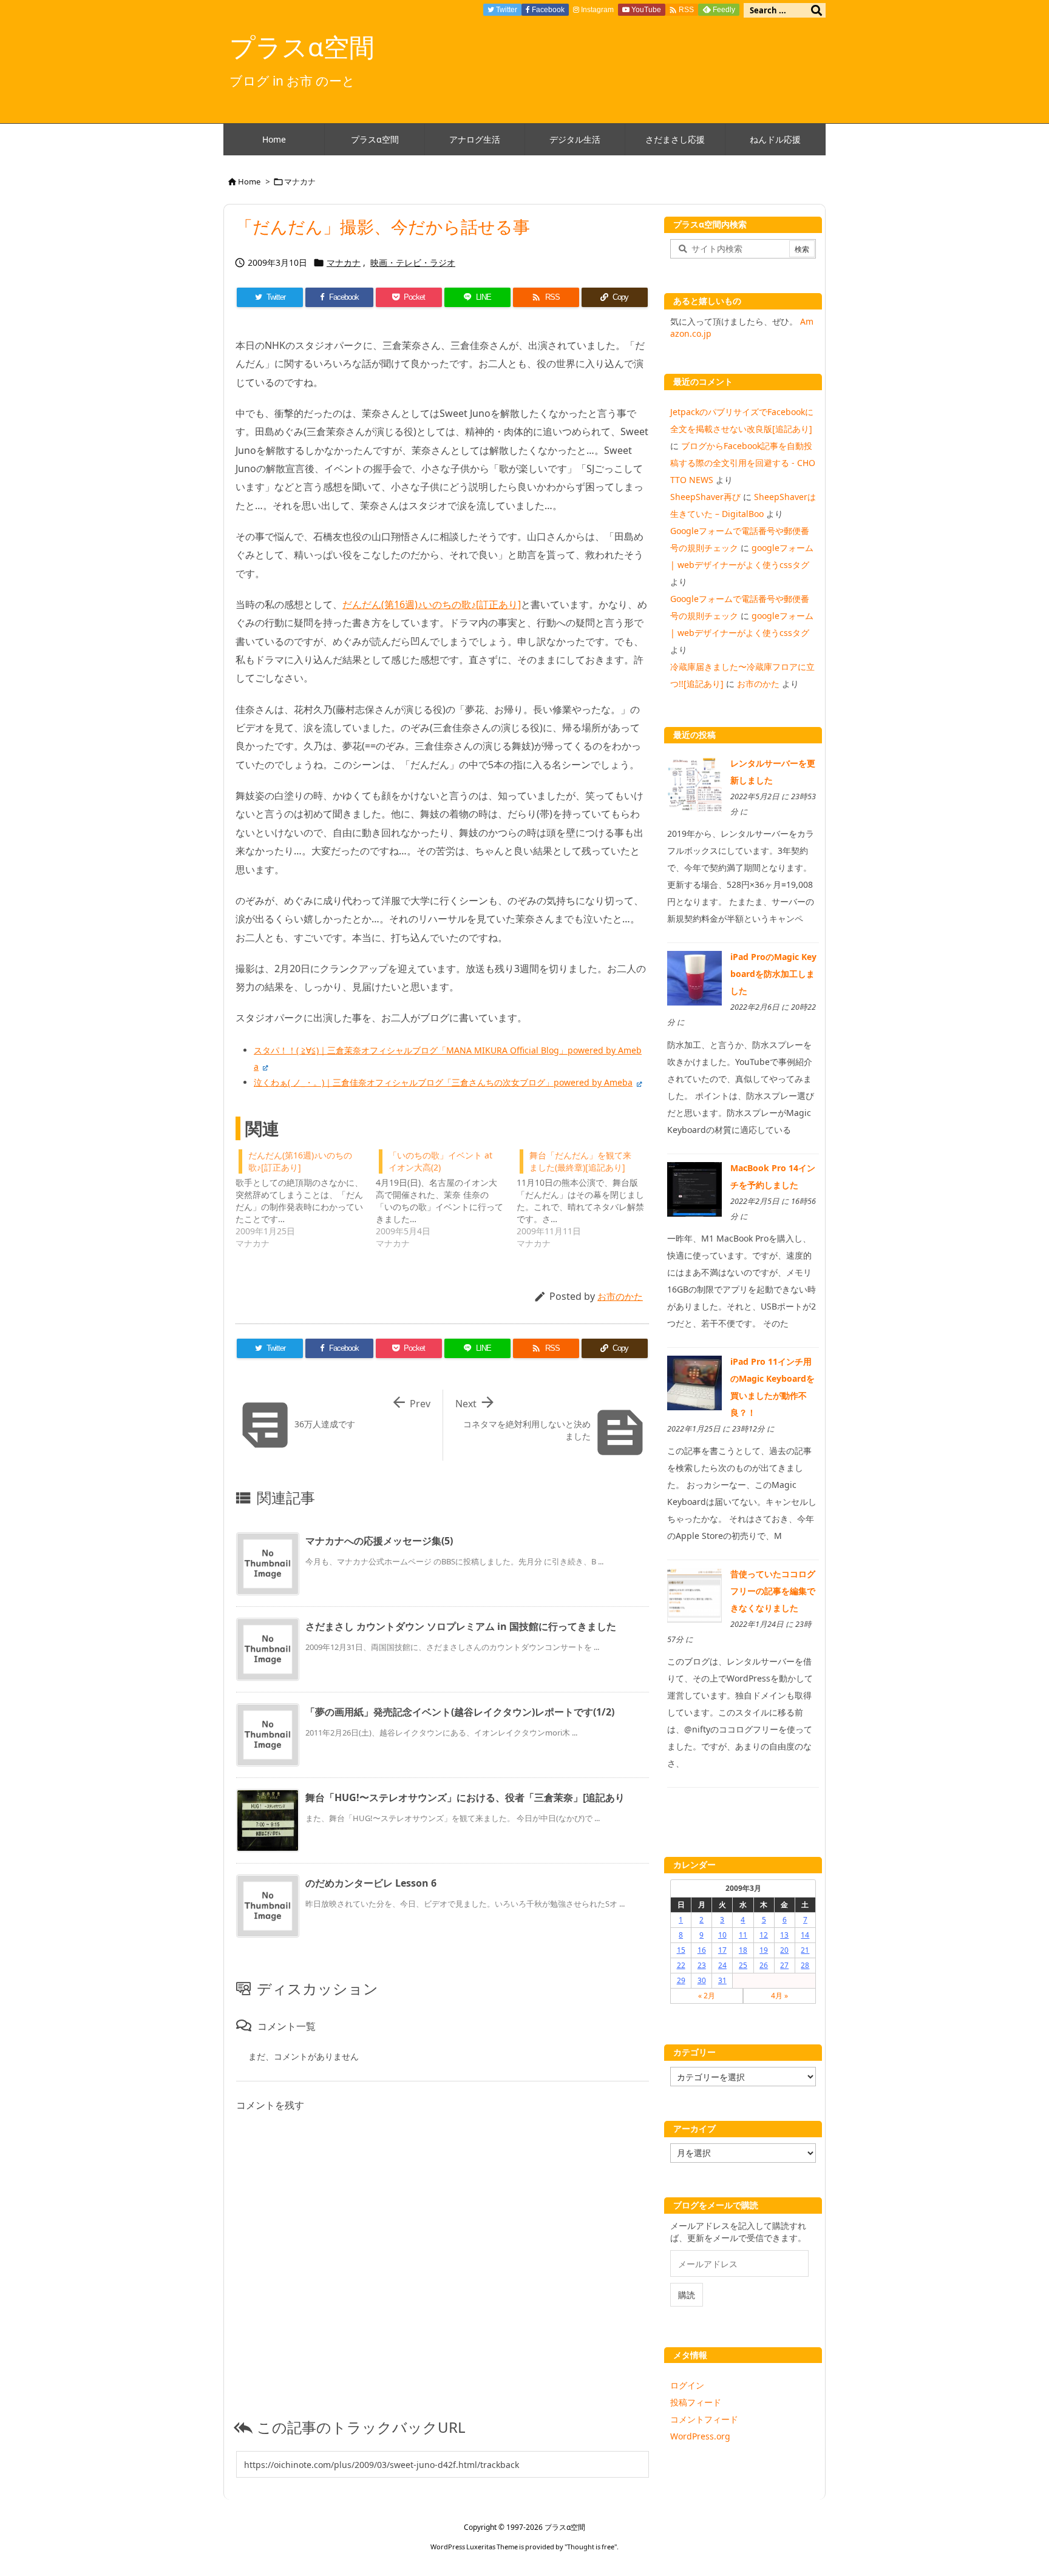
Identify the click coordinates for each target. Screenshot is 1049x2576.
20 (784, 1950)
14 (805, 1935)
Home (249, 181)
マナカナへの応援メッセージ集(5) (379, 1541)
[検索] (816, 10)
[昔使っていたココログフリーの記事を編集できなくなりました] (694, 1594)
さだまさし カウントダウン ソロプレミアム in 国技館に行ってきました (461, 1626)
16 (702, 1950)
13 (784, 1935)
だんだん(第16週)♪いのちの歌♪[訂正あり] (432, 604)
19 (764, 1950)
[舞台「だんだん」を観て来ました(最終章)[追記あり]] (587, 1198)
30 (702, 1980)
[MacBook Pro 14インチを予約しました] (694, 1188)
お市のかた (620, 1296)
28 (805, 1965)
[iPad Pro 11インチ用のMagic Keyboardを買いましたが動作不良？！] (694, 1382)
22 (681, 1965)
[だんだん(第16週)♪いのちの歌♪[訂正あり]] (306, 1198)
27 (784, 1965)
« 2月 (707, 1996)
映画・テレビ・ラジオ (413, 262)
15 (681, 1950)
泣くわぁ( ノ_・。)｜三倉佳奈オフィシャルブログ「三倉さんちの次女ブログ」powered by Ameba (443, 1082)
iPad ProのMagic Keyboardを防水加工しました (773, 974)
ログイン (687, 2385)
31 (722, 1980)
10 (722, 1935)
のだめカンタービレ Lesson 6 (371, 1883)
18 (743, 1950)
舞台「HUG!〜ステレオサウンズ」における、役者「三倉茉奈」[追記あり (465, 1797)
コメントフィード (704, 2419)
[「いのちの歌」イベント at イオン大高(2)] (446, 1198)
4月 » (779, 1996)
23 (702, 1965)
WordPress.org (700, 2436)
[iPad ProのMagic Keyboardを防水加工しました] (694, 977)
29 (681, 1980)
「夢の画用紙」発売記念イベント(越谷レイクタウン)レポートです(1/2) (460, 1712)
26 (764, 1965)
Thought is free (591, 2547)
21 (805, 1950)
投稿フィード (696, 2402)
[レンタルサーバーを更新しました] (694, 784)
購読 (687, 2295)
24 (722, 1965)
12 (764, 1935)
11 (743, 1935)
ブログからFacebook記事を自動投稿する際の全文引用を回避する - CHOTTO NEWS (743, 463)
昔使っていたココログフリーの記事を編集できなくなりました (773, 1591)
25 (743, 1965)
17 (722, 1950)
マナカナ (300, 181)
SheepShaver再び (705, 497)
